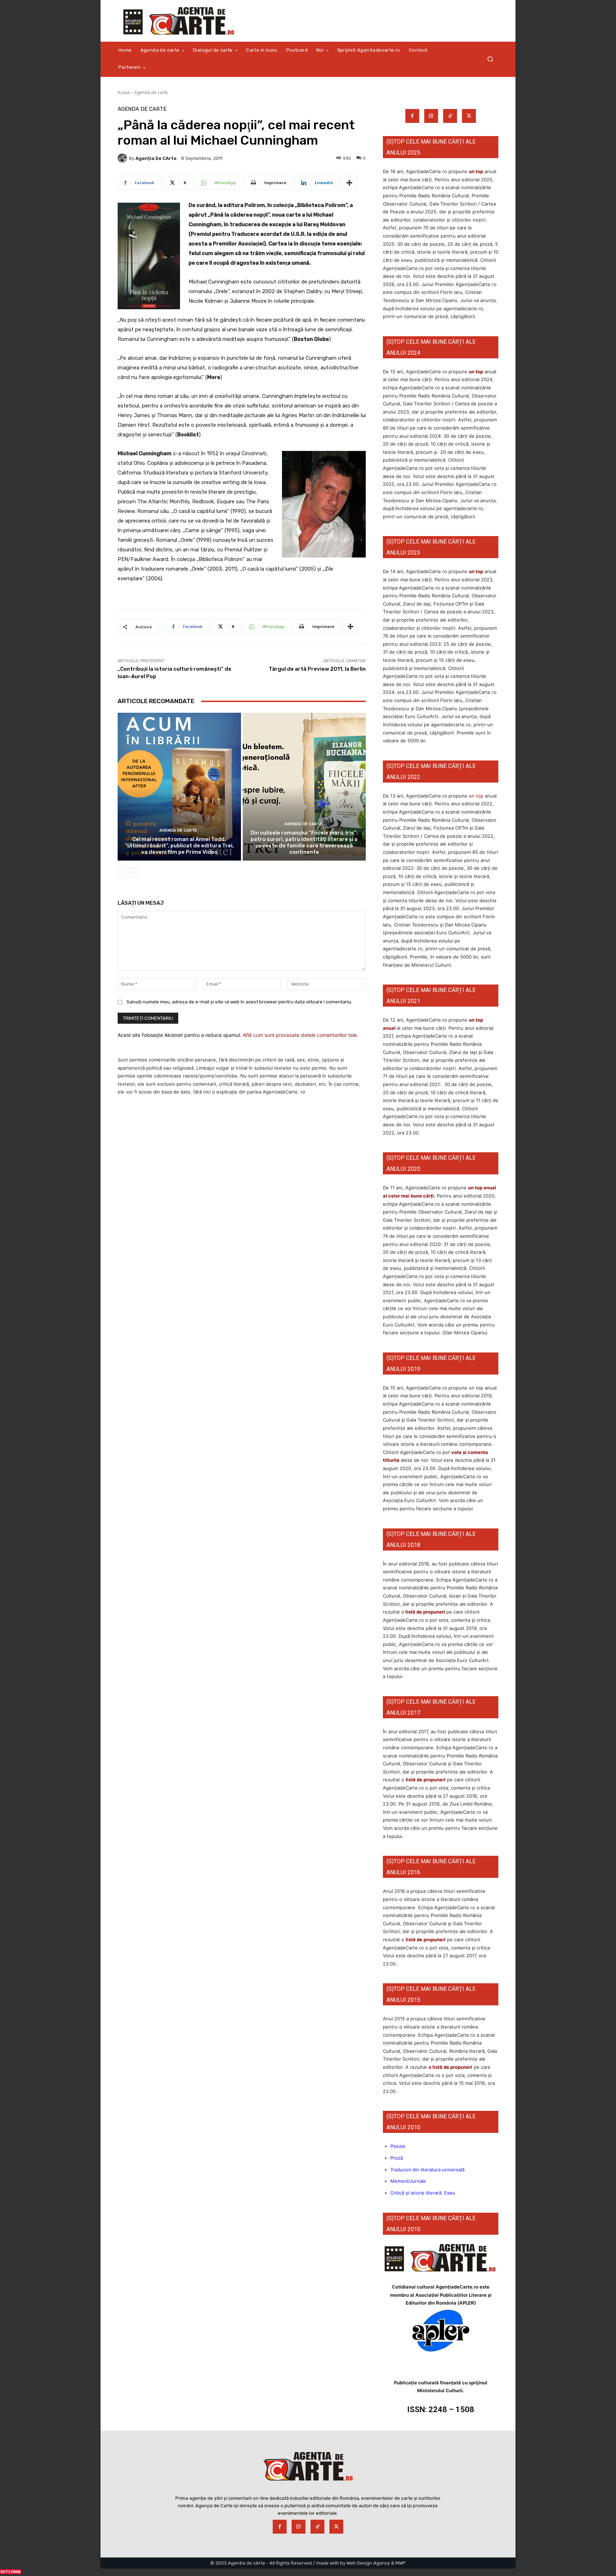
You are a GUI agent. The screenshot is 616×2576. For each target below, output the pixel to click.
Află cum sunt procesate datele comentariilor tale (300, 1035)
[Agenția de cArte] (123, 158)
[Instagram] (431, 116)
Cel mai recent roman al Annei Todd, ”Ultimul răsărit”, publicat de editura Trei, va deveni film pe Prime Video (179, 846)
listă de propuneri (425, 1612)
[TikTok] (450, 116)
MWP (401, 2563)
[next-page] (134, 872)
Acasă (124, 92)
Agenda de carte (151, 92)
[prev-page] (122, 872)
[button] (490, 59)
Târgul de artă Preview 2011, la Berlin (317, 669)
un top (476, 171)
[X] (469, 116)
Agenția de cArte (156, 158)
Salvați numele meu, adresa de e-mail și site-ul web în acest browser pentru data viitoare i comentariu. (239, 1002)
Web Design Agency (368, 2563)
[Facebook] (412, 116)
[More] (349, 183)
